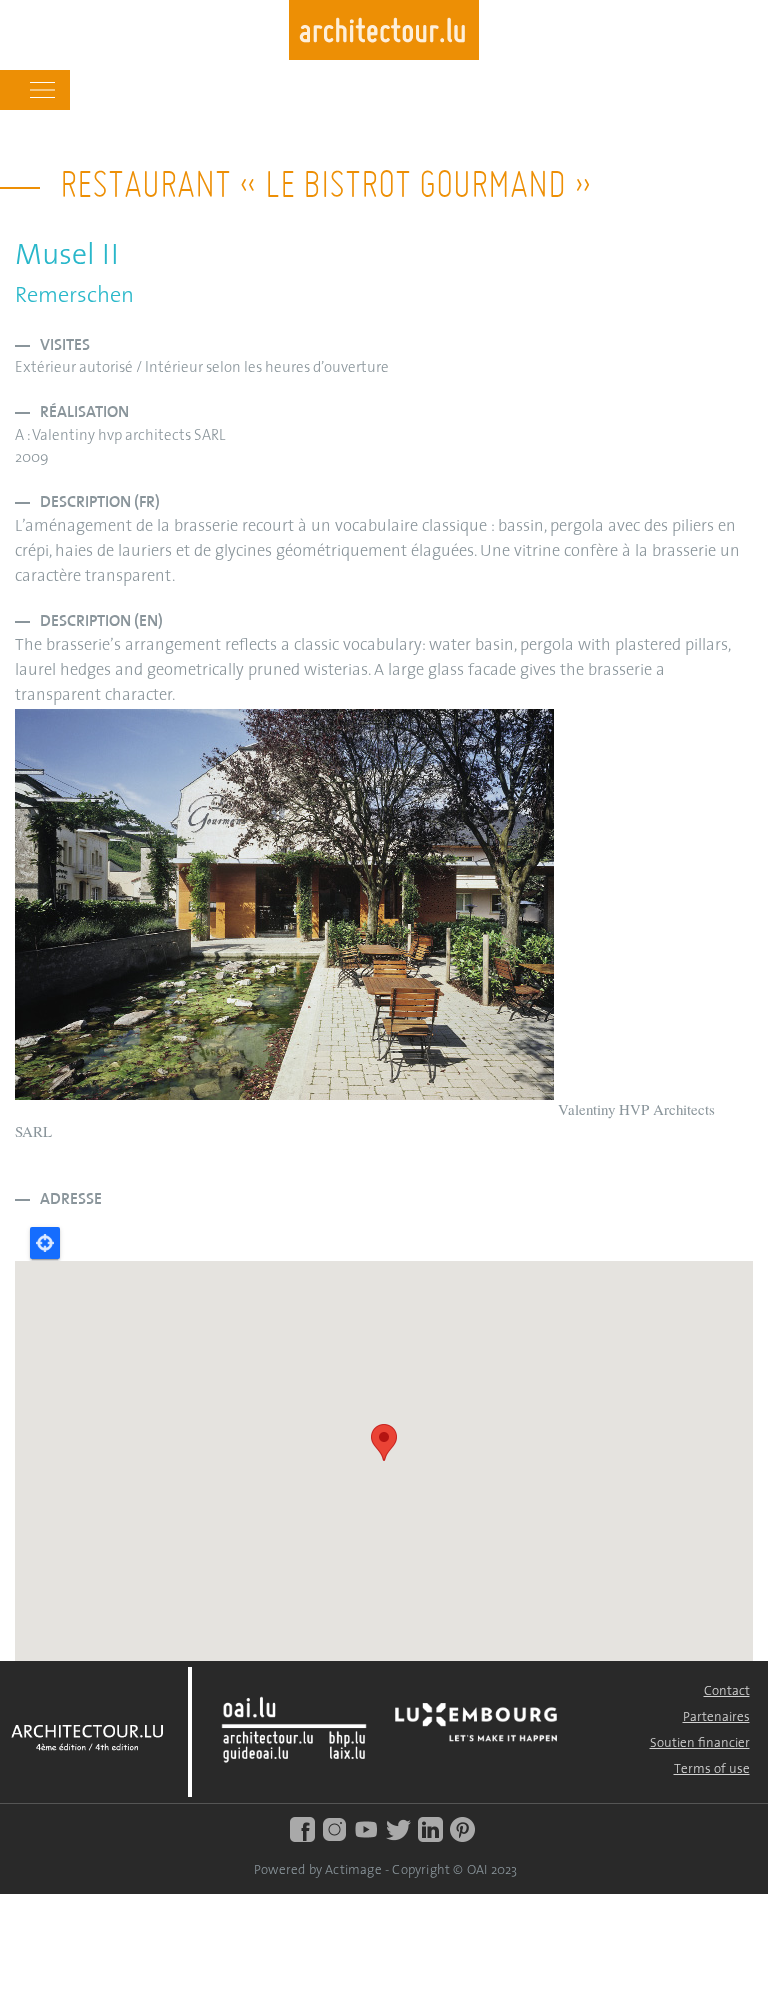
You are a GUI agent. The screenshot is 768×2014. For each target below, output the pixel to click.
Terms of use (712, 1769)
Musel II (67, 256)
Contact (727, 1691)
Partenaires (716, 1717)
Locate (45, 1243)
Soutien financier (700, 1743)
